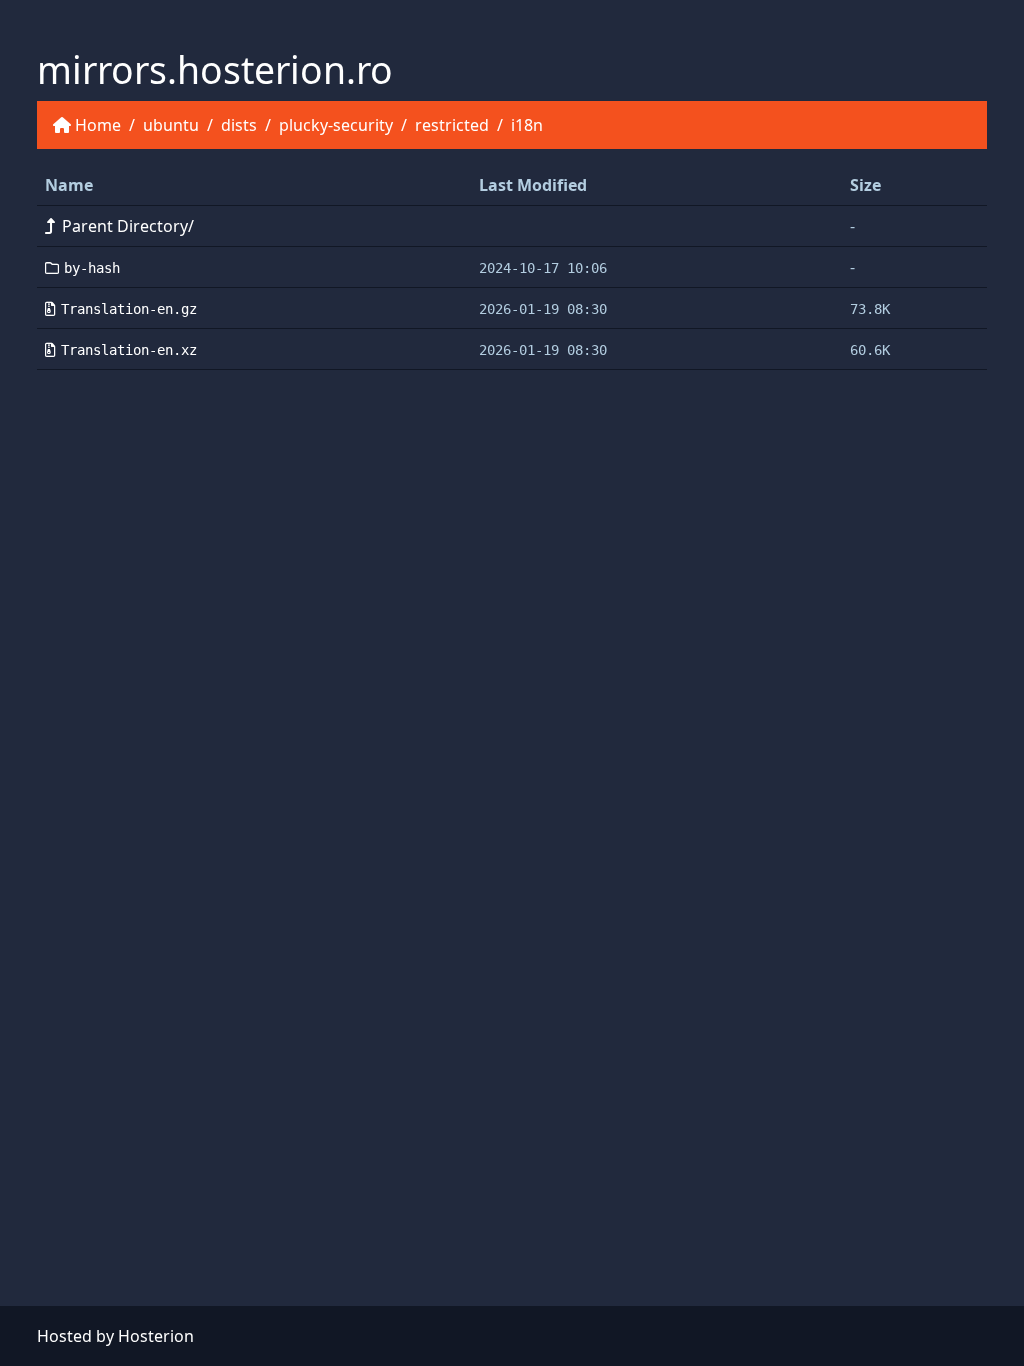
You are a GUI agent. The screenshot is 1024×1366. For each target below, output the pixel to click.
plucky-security (336, 125)
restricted (452, 125)
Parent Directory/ (128, 226)
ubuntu (171, 125)
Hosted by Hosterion (115, 1336)
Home (98, 125)
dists (239, 125)
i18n (527, 125)
